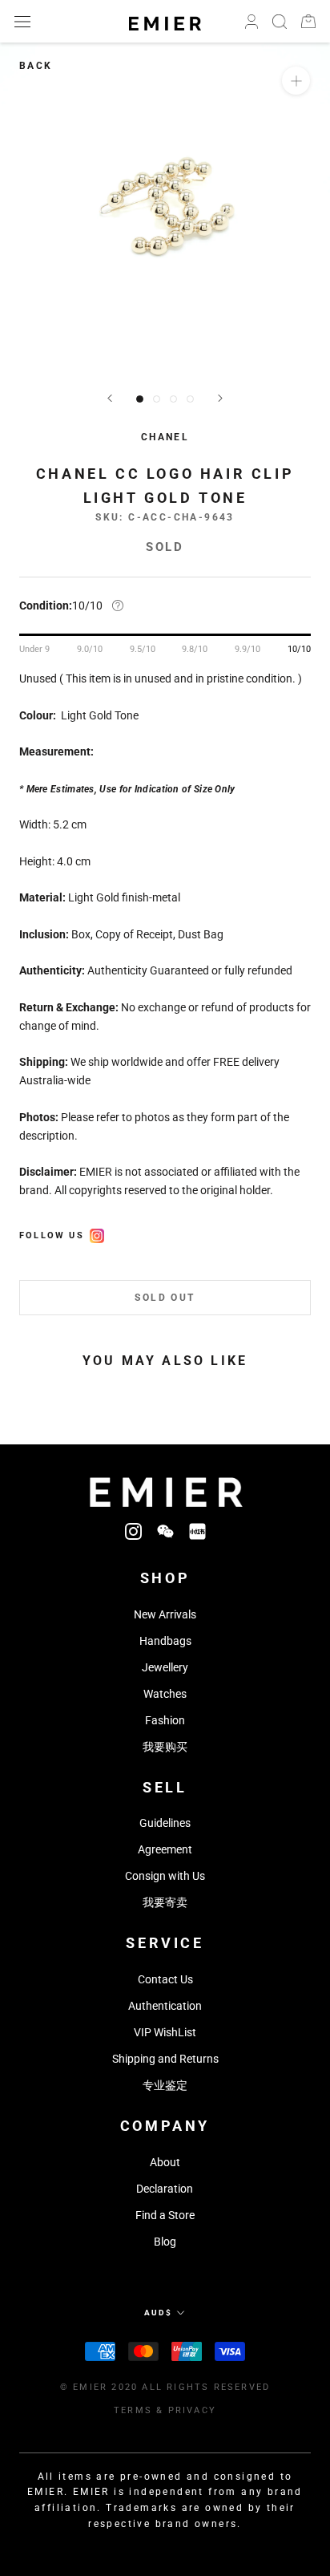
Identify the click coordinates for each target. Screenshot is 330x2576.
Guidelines (165, 1823)
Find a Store (165, 2215)
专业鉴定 (165, 2085)
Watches (165, 1694)
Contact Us (165, 1979)
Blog (165, 2242)
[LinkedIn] (197, 1531)
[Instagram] (133, 1531)
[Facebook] (97, 1233)
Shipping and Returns (165, 2059)
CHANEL (165, 437)
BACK (36, 66)
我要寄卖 (165, 1902)
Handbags (165, 1641)
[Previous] (110, 398)
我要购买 (165, 1747)
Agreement (165, 1849)
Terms (133, 2410)
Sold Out (165, 1298)
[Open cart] (308, 21)
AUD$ (158, 2313)
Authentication (165, 2006)
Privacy (192, 2410)
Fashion (165, 1720)
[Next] (220, 398)
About (165, 2162)
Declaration (165, 2189)
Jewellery (165, 1667)
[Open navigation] (22, 21)
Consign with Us (165, 1876)
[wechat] (165, 1531)
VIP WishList (165, 2032)
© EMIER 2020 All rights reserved (165, 2387)
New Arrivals (165, 1614)
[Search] (280, 22)
